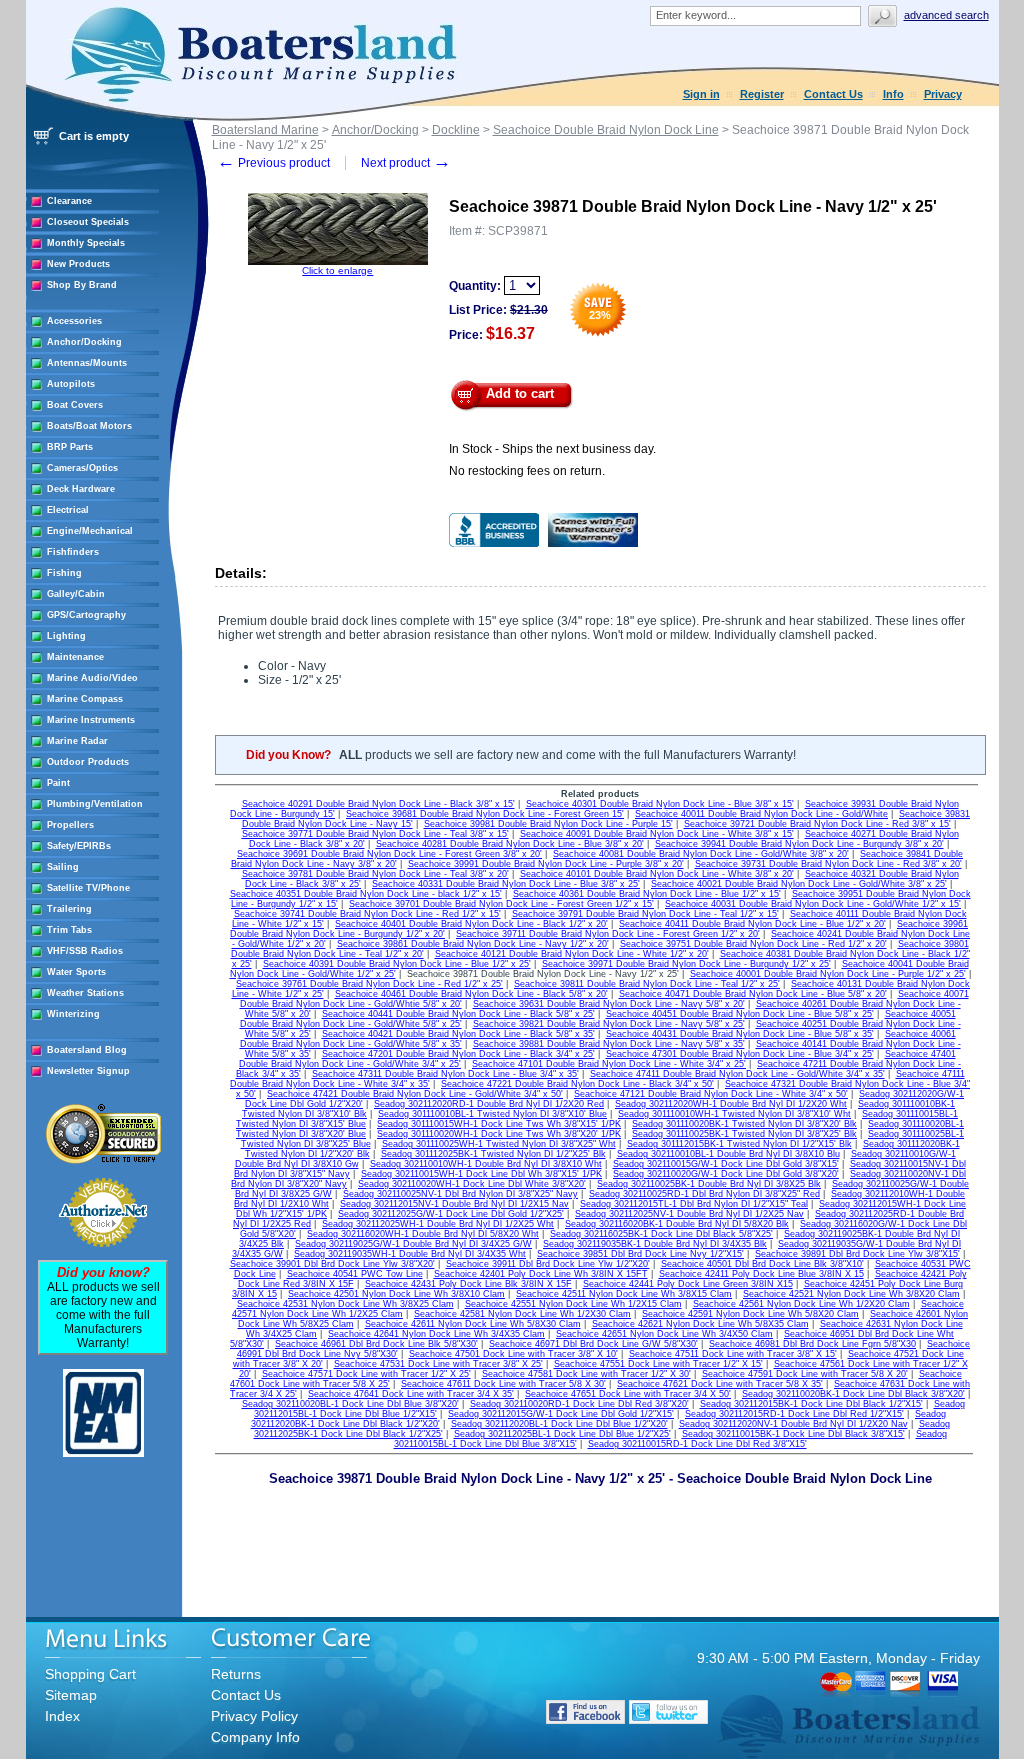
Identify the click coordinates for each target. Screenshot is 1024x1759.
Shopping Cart (90, 1674)
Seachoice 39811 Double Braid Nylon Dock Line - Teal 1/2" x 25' (647, 984)
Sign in (701, 94)
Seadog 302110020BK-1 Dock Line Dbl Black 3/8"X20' (853, 1394)
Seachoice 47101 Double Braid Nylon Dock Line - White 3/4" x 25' (609, 1064)
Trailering (69, 909)
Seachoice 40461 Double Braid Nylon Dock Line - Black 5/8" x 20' (471, 994)
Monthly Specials (86, 243)
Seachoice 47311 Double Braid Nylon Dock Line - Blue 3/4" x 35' (445, 1074)
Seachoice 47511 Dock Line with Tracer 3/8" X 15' (733, 1354)
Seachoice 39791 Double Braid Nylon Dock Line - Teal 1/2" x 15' (645, 914)
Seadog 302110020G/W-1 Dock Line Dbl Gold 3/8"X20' (726, 1174)
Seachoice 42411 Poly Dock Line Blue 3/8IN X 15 (761, 1274)
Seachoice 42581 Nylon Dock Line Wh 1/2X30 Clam (522, 1314)
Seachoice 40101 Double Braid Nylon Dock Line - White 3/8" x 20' (657, 874)
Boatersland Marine (265, 130)
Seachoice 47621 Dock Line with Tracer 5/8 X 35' (720, 1384)
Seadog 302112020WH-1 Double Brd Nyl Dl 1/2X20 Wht (731, 1104)
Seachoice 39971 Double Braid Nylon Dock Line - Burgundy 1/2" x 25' (686, 964)
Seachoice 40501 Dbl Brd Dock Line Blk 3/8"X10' (762, 1264)
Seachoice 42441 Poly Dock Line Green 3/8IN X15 (688, 1284)
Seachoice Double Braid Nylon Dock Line (606, 130)
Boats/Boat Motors (89, 426)
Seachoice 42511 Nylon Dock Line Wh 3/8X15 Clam (624, 1294)
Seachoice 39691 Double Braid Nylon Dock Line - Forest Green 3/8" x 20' (389, 854)
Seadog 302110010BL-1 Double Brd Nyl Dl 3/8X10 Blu (728, 1154)
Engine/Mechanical (90, 531)
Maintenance (75, 657)
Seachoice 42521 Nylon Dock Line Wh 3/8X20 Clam (851, 1294)
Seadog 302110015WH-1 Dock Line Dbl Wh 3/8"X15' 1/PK (481, 1174)
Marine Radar (77, 741)
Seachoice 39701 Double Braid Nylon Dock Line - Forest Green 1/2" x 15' (501, 904)
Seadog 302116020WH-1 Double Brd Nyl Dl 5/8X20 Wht (423, 1234)
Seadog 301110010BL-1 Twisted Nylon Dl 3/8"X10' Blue (492, 1114)
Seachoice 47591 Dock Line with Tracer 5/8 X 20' (805, 1374)
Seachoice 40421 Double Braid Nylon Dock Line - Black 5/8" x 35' (458, 1034)
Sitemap (71, 1695)
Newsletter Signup (88, 1071)
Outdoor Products (88, 762)
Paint (58, 783)
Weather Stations (85, 993)
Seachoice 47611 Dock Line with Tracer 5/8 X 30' (503, 1384)
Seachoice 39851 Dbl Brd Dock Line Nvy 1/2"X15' (640, 1254)
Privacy (943, 94)
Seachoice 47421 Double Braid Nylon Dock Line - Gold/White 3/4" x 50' (415, 1094)
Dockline (456, 130)
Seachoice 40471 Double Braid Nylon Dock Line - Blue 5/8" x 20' (753, 994)
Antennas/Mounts (87, 363)
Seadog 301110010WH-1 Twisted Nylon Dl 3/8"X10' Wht (734, 1114)
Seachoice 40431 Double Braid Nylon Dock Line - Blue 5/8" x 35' (740, 1034)
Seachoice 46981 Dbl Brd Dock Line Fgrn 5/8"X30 (812, 1344)
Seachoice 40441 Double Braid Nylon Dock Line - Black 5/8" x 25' (458, 1014)
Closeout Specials (88, 222)
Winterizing (73, 1014)
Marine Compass (85, 699)
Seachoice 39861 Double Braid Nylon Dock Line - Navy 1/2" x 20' (473, 944)
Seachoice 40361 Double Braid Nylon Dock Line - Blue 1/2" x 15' (647, 894)
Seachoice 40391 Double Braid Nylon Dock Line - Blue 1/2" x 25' (397, 964)
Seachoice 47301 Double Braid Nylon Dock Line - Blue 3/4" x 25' (740, 1054)
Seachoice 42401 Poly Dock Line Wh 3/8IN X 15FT (541, 1274)
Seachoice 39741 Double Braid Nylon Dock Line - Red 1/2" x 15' (367, 914)
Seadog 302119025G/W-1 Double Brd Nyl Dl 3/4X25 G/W (413, 1244)
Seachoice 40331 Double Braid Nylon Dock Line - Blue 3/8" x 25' (506, 884)
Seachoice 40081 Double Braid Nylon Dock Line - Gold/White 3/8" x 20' (701, 854)
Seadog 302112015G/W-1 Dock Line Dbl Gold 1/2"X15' (561, 1414)
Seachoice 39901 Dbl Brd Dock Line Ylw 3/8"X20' (332, 1264)
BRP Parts (70, 447)
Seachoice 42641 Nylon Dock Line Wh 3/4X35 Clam (436, 1334)
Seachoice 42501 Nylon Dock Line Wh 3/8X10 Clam (396, 1294)
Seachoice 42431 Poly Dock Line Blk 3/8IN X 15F (468, 1284)
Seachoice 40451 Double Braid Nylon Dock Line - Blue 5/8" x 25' (740, 1014)
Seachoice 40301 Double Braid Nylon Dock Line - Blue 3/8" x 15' (660, 804)
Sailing (63, 867)
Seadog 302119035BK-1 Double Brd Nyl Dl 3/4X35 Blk (655, 1244)
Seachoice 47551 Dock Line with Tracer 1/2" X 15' (658, 1364)
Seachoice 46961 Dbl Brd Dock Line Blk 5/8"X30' (376, 1344)
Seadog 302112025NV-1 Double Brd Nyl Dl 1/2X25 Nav (689, 1214)
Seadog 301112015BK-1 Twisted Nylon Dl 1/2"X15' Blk (739, 1144)
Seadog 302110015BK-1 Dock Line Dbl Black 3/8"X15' (793, 1434)
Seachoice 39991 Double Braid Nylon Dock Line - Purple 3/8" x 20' (546, 864)
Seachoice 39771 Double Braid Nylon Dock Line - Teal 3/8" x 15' (375, 834)
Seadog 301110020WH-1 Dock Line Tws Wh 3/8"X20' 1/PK (499, 1134)
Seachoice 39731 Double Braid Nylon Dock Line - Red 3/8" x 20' (828, 864)
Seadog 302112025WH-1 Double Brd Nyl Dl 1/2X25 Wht (438, 1224)
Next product (406, 163)
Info (893, 94)
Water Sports (76, 972)
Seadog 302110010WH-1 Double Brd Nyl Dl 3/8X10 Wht (486, 1164)
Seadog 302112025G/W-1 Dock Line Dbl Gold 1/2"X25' (451, 1214)
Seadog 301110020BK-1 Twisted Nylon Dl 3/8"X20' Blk (744, 1124)
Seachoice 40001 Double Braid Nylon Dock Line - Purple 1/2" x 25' (828, 974)
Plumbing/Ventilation (95, 804)
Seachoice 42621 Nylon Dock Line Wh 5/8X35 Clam (700, 1324)
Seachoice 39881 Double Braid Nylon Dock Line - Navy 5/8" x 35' (609, 1044)
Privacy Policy (254, 1716)
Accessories (74, 321)
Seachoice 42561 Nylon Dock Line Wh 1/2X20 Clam (801, 1304)
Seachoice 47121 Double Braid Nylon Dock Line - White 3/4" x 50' (711, 1094)
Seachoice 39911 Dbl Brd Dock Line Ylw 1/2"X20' (548, 1264)
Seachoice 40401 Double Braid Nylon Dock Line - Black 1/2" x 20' (471, 924)
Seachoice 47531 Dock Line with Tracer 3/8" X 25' (438, 1364)
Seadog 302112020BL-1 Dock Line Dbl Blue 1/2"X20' (559, 1424)
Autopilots (71, 384)
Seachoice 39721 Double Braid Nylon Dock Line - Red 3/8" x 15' (817, 824)
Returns (236, 1674)
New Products (78, 264)
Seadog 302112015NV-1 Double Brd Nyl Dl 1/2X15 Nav (454, 1204)
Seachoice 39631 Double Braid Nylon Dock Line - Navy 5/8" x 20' (609, 1004)
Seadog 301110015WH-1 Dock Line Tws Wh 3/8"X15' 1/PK (499, 1124)
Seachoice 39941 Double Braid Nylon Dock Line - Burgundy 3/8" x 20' (799, 844)
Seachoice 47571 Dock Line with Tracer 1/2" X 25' (366, 1374)
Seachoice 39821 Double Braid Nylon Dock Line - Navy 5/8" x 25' (609, 1024)
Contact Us (833, 94)
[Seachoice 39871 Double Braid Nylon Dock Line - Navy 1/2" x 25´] (338, 261)
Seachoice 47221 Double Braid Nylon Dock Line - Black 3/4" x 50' (577, 1084)
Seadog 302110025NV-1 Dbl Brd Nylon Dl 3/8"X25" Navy (460, 1194)
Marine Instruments (91, 720)
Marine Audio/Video (92, 678)
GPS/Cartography (86, 615)
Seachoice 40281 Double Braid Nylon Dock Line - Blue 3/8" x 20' (510, 844)
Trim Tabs (69, 930)
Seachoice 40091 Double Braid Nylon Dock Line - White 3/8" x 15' (657, 834)
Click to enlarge (337, 270)
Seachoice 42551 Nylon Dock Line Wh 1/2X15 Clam (573, 1304)
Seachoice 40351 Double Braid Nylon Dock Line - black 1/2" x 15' (366, 894)
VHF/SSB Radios (85, 951)
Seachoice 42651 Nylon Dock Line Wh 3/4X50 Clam (664, 1334)
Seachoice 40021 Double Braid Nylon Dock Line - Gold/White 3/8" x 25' (799, 884)
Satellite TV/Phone (88, 888)
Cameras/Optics (82, 468)
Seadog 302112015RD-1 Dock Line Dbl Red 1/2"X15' (794, 1414)
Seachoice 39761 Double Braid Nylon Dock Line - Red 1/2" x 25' (369, 984)
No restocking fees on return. (527, 471)
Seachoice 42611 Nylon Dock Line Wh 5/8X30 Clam (473, 1324)
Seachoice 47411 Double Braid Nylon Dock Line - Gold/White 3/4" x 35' (737, 1074)
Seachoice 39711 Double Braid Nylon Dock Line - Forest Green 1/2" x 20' (608, 934)
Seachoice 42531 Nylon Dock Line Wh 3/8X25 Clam (345, 1304)
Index (62, 1716)
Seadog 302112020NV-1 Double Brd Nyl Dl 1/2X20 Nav (793, 1424)
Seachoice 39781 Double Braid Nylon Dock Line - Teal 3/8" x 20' (375, 874)
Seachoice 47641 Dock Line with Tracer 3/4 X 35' (411, 1394)
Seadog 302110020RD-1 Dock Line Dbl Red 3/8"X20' (579, 1404)
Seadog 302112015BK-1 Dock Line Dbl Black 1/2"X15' (811, 1404)
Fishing (64, 573)
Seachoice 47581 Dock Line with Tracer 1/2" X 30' (586, 1374)
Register (762, 94)
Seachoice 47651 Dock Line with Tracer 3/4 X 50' (628, 1394)
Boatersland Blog (87, 1050)
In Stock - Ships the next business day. (552, 449)
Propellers (70, 825)
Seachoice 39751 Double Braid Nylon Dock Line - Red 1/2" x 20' (753, 944)
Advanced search (946, 15)
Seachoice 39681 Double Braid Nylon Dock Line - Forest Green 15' (485, 814)
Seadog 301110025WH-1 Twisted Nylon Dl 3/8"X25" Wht (499, 1144)
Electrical (68, 510)
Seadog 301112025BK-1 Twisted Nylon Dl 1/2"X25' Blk (493, 1154)
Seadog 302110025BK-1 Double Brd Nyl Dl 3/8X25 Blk (709, 1184)
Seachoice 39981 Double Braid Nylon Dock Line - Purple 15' (548, 824)
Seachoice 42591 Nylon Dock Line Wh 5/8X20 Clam (750, 1314)
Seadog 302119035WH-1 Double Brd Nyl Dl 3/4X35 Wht (410, 1254)
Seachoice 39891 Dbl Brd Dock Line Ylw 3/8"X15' (857, 1254)
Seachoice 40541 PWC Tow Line (355, 1274)
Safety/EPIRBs (79, 846)
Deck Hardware (81, 489)
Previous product (273, 163)
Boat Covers (75, 405)
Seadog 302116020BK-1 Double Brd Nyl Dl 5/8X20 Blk (677, 1224)
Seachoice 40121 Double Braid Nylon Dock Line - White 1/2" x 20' (572, 954)
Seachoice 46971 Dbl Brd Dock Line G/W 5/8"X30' (593, 1344)
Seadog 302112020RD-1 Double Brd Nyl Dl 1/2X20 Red (489, 1104)
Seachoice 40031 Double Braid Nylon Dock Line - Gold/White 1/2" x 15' (813, 904)
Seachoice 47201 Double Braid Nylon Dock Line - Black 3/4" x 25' (458, 1054)
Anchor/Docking (84, 342)
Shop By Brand (82, 285)
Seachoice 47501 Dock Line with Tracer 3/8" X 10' (513, 1354)
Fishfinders (73, 552)
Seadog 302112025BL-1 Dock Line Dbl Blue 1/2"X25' (562, 1434)
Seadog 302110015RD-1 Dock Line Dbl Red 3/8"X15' (697, 1444)
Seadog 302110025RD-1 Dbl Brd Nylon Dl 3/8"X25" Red (704, 1194)
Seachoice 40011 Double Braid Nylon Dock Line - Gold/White (761, 814)
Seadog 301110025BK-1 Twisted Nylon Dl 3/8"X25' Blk (744, 1134)
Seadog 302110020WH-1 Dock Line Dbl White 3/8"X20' (472, 1184)
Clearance (69, 201)
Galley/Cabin (76, 594)
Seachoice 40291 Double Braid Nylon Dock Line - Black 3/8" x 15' (378, 804)
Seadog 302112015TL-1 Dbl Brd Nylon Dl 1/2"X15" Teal (694, 1204)
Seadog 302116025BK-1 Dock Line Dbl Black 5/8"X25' (661, 1234)
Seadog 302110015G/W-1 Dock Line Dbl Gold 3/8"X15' (726, 1164)
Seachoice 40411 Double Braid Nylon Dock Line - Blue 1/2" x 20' (752, 924)
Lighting (66, 636)
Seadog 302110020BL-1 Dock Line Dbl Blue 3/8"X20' (350, 1404)
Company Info (255, 1737)
